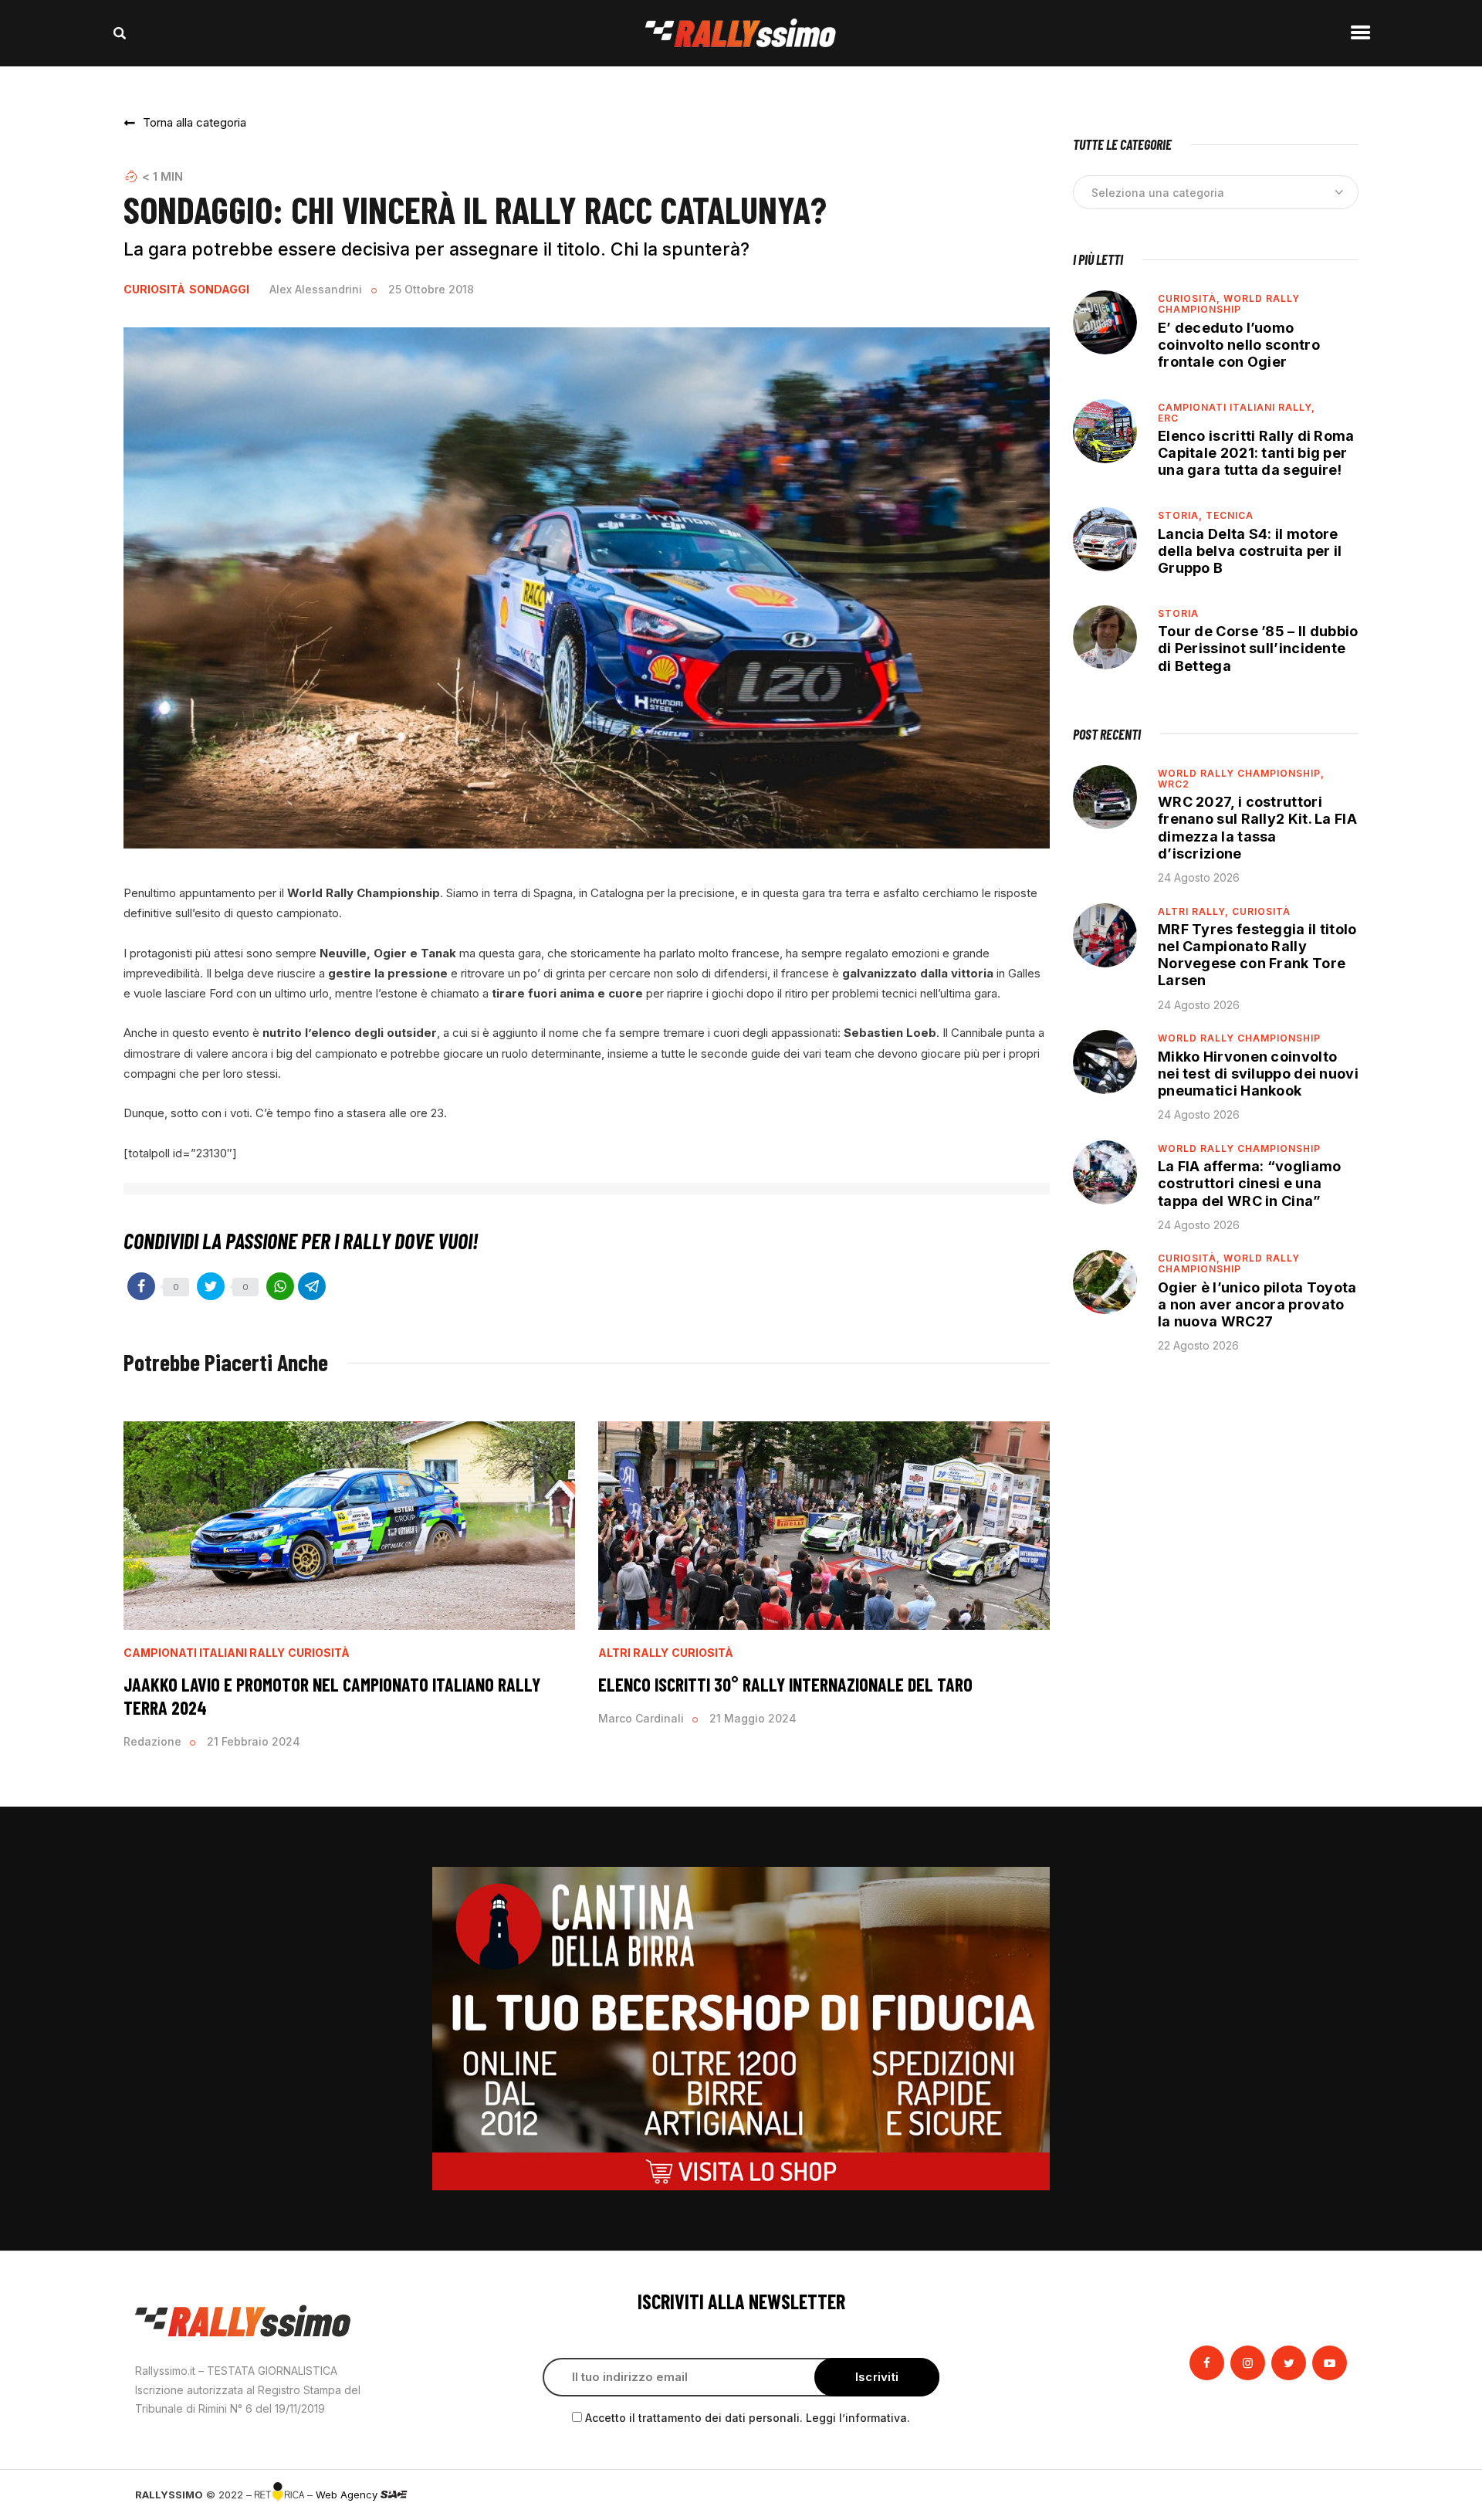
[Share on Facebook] (141, 1286)
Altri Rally (633, 1653)
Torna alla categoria (195, 122)
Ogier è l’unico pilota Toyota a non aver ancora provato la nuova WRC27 (1257, 1304)
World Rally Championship (1229, 304)
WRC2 (1174, 784)
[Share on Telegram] (312, 1286)
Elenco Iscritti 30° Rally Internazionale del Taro (785, 1684)
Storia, (1182, 515)
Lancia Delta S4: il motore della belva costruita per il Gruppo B (1250, 551)
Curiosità (154, 290)
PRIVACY (1326, 2495)
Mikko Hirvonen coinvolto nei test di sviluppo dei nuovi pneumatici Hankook (1258, 1074)
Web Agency (348, 2495)
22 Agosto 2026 (1198, 1345)
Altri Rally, (1195, 911)
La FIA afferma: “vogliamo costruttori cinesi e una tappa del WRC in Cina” (1250, 1183)
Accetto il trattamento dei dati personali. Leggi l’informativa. (748, 2418)
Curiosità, (1191, 298)
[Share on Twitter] (211, 1286)
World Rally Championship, (1241, 773)
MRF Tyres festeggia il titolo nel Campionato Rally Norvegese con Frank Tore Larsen (1257, 955)
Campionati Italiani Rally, (1237, 407)
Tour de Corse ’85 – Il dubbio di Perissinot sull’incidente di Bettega (1258, 648)
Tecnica (1230, 515)
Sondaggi (219, 290)
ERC (1168, 418)
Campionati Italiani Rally (204, 1653)
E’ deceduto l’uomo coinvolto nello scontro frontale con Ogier (1239, 345)
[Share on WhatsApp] (280, 1286)
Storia (1178, 613)
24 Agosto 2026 (1199, 877)
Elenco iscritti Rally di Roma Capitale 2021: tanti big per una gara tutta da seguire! (1256, 453)
